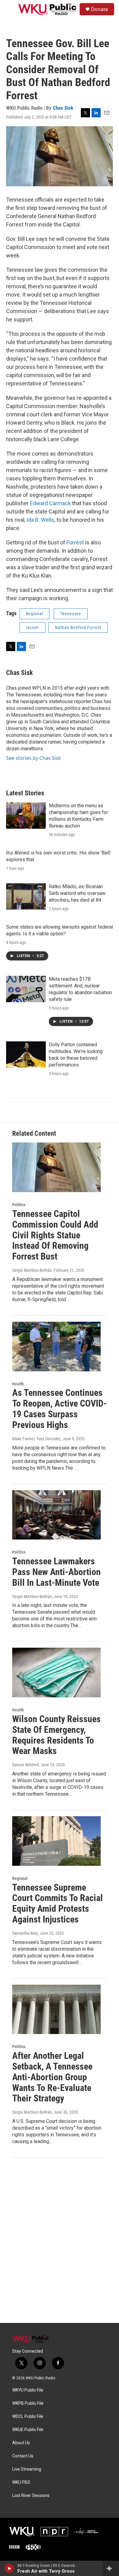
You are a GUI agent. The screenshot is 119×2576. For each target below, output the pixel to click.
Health (18, 1384)
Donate (99, 9)
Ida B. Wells (40, 520)
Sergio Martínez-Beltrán (32, 1270)
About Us (21, 2443)
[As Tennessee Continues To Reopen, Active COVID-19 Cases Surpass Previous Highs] (56, 1347)
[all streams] (111, 2568)
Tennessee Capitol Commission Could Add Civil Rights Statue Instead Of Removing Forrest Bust (55, 1235)
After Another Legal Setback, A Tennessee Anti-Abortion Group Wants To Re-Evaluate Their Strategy (52, 2077)
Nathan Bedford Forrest (78, 627)
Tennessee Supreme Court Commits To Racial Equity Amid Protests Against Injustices (58, 1903)
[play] (9, 2568)
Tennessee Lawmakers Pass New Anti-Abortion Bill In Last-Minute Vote (56, 1572)
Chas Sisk (63, 108)
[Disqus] (60, 2240)
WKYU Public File (28, 2390)
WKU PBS (21, 2482)
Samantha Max (25, 1933)
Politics (19, 1205)
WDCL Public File (28, 2417)
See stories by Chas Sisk (34, 758)
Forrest (75, 542)
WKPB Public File (28, 2403)
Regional (34, 614)
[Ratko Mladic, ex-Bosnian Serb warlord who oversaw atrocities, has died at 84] (26, 896)
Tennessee (71, 614)
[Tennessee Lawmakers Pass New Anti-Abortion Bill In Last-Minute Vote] (56, 1515)
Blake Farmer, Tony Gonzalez (36, 1439)
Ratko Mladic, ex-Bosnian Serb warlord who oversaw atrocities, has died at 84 (77, 893)
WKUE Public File (28, 2430)
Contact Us (23, 2456)
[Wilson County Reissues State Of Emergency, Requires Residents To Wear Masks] (56, 1673)
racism (32, 627)
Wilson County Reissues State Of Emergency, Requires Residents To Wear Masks (56, 1735)
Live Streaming (27, 2469)
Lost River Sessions (31, 2496)
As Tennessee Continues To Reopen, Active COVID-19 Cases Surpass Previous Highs (60, 1409)
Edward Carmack (50, 503)
